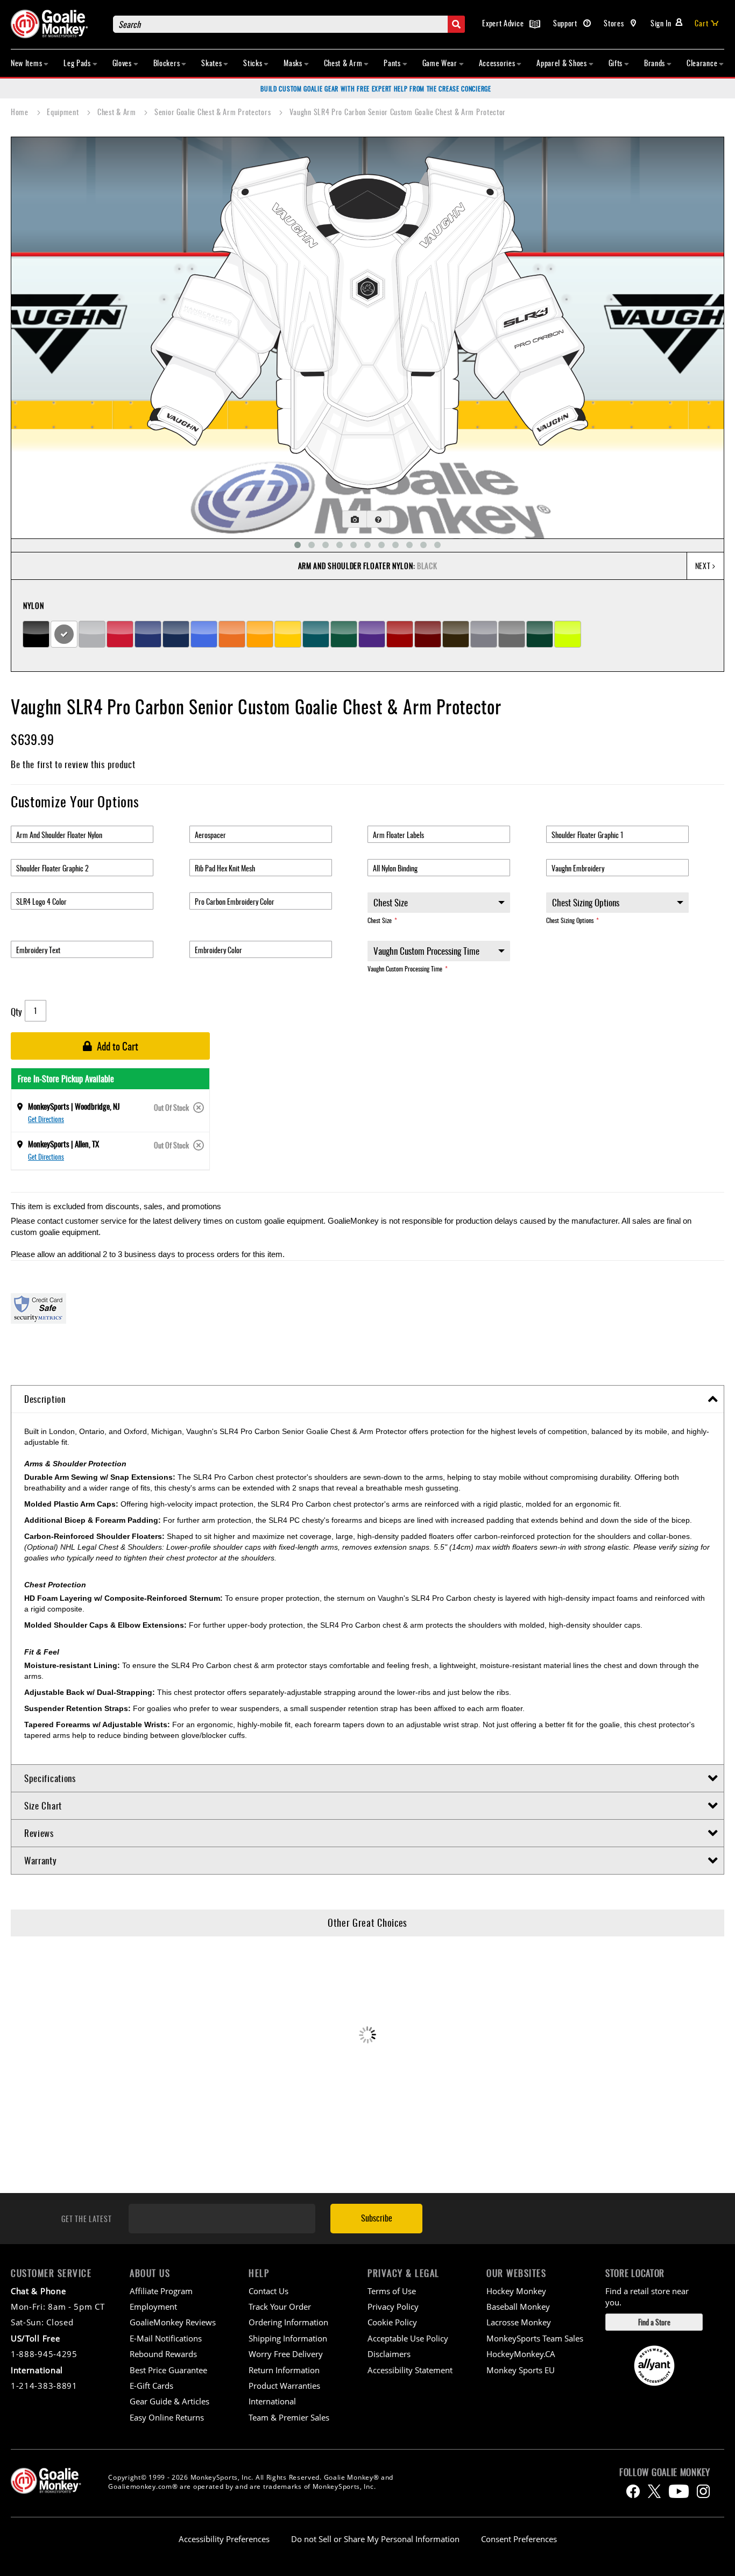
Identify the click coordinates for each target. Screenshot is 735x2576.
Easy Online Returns (167, 2417)
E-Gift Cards (151, 2386)
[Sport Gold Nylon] (260, 634)
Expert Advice (504, 23)
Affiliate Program (161, 2291)
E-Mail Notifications (166, 2338)
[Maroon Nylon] (428, 634)
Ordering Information (288, 2322)
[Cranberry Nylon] (400, 634)
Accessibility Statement (410, 2370)
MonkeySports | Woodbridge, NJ (74, 1106)
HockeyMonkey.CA (521, 2354)
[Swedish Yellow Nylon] (288, 634)
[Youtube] (679, 2491)
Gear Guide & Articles (169, 2401)
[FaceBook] (633, 2491)
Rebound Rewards (163, 2354)
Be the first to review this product (73, 764)
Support (566, 23)
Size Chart (43, 1805)
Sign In (661, 23)
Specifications (50, 1778)
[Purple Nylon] (372, 634)
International (272, 2401)
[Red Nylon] (120, 634)
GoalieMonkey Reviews (173, 2322)
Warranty (41, 1860)
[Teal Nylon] (316, 634)
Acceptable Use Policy (408, 2338)
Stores (615, 23)
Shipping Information (288, 2338)
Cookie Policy (392, 2322)
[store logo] (56, 24)
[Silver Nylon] (92, 634)
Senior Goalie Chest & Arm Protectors (214, 112)
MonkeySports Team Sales (535, 2338)
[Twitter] (654, 2491)
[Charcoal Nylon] (512, 634)
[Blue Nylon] (148, 634)
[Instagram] (703, 2491)
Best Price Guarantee (168, 2370)
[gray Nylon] (484, 634)
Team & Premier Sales (289, 2417)
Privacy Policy (393, 2307)
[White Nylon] (64, 634)
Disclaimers (389, 2354)
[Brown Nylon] (456, 634)
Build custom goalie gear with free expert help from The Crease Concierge (376, 88)
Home (21, 112)
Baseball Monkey (518, 2307)
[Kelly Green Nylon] (344, 634)
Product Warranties (284, 2386)
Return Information (284, 2370)
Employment (153, 2307)
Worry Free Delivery (286, 2354)
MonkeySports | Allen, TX (63, 1144)
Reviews (39, 1833)
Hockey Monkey (516, 2291)
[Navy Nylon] (176, 634)
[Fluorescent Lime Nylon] (568, 634)
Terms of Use (392, 2291)
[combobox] (289, 24)
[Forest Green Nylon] (540, 634)
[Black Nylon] (36, 634)
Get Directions (46, 1119)
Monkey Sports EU (521, 2370)
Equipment (64, 112)
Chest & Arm (118, 112)
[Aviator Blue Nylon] (204, 634)
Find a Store (654, 2322)
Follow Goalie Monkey (665, 2472)
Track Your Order (280, 2307)
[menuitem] (30, 63)
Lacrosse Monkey (519, 2322)
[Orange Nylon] (232, 634)
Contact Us (268, 2291)
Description (45, 1399)
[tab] (367, 1399)
